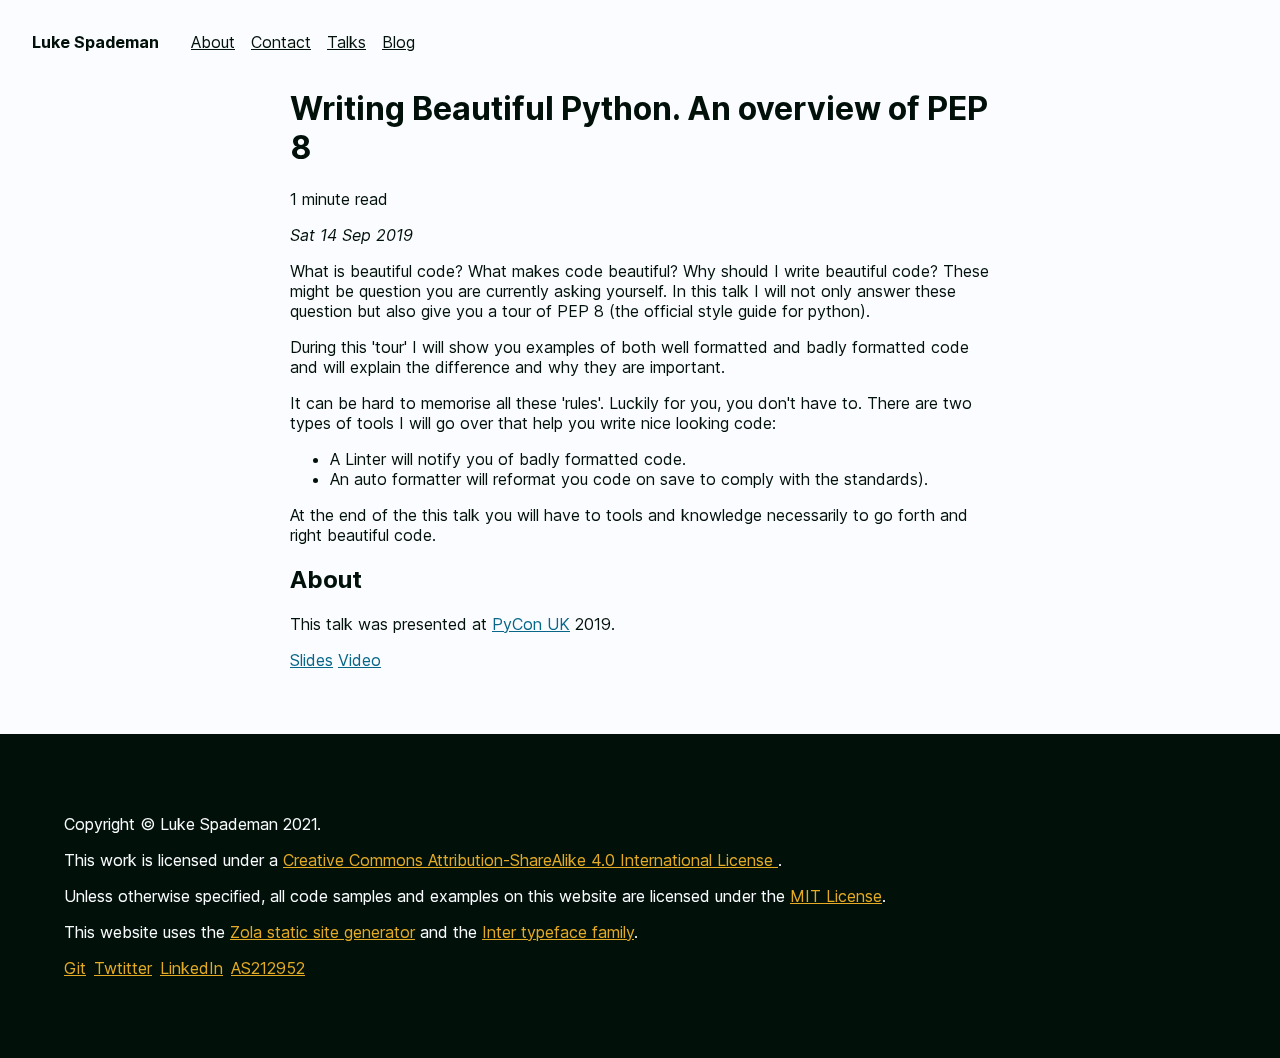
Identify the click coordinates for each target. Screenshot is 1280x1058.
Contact (281, 42)
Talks (346, 42)
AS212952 (268, 968)
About (213, 42)
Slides (311, 660)
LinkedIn (191, 968)
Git (75, 968)
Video (359, 660)
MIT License (836, 896)
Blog (398, 42)
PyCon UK (531, 624)
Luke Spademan (95, 42)
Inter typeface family (558, 932)
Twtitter (123, 968)
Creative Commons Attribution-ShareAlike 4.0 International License (530, 860)
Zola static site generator (322, 932)
